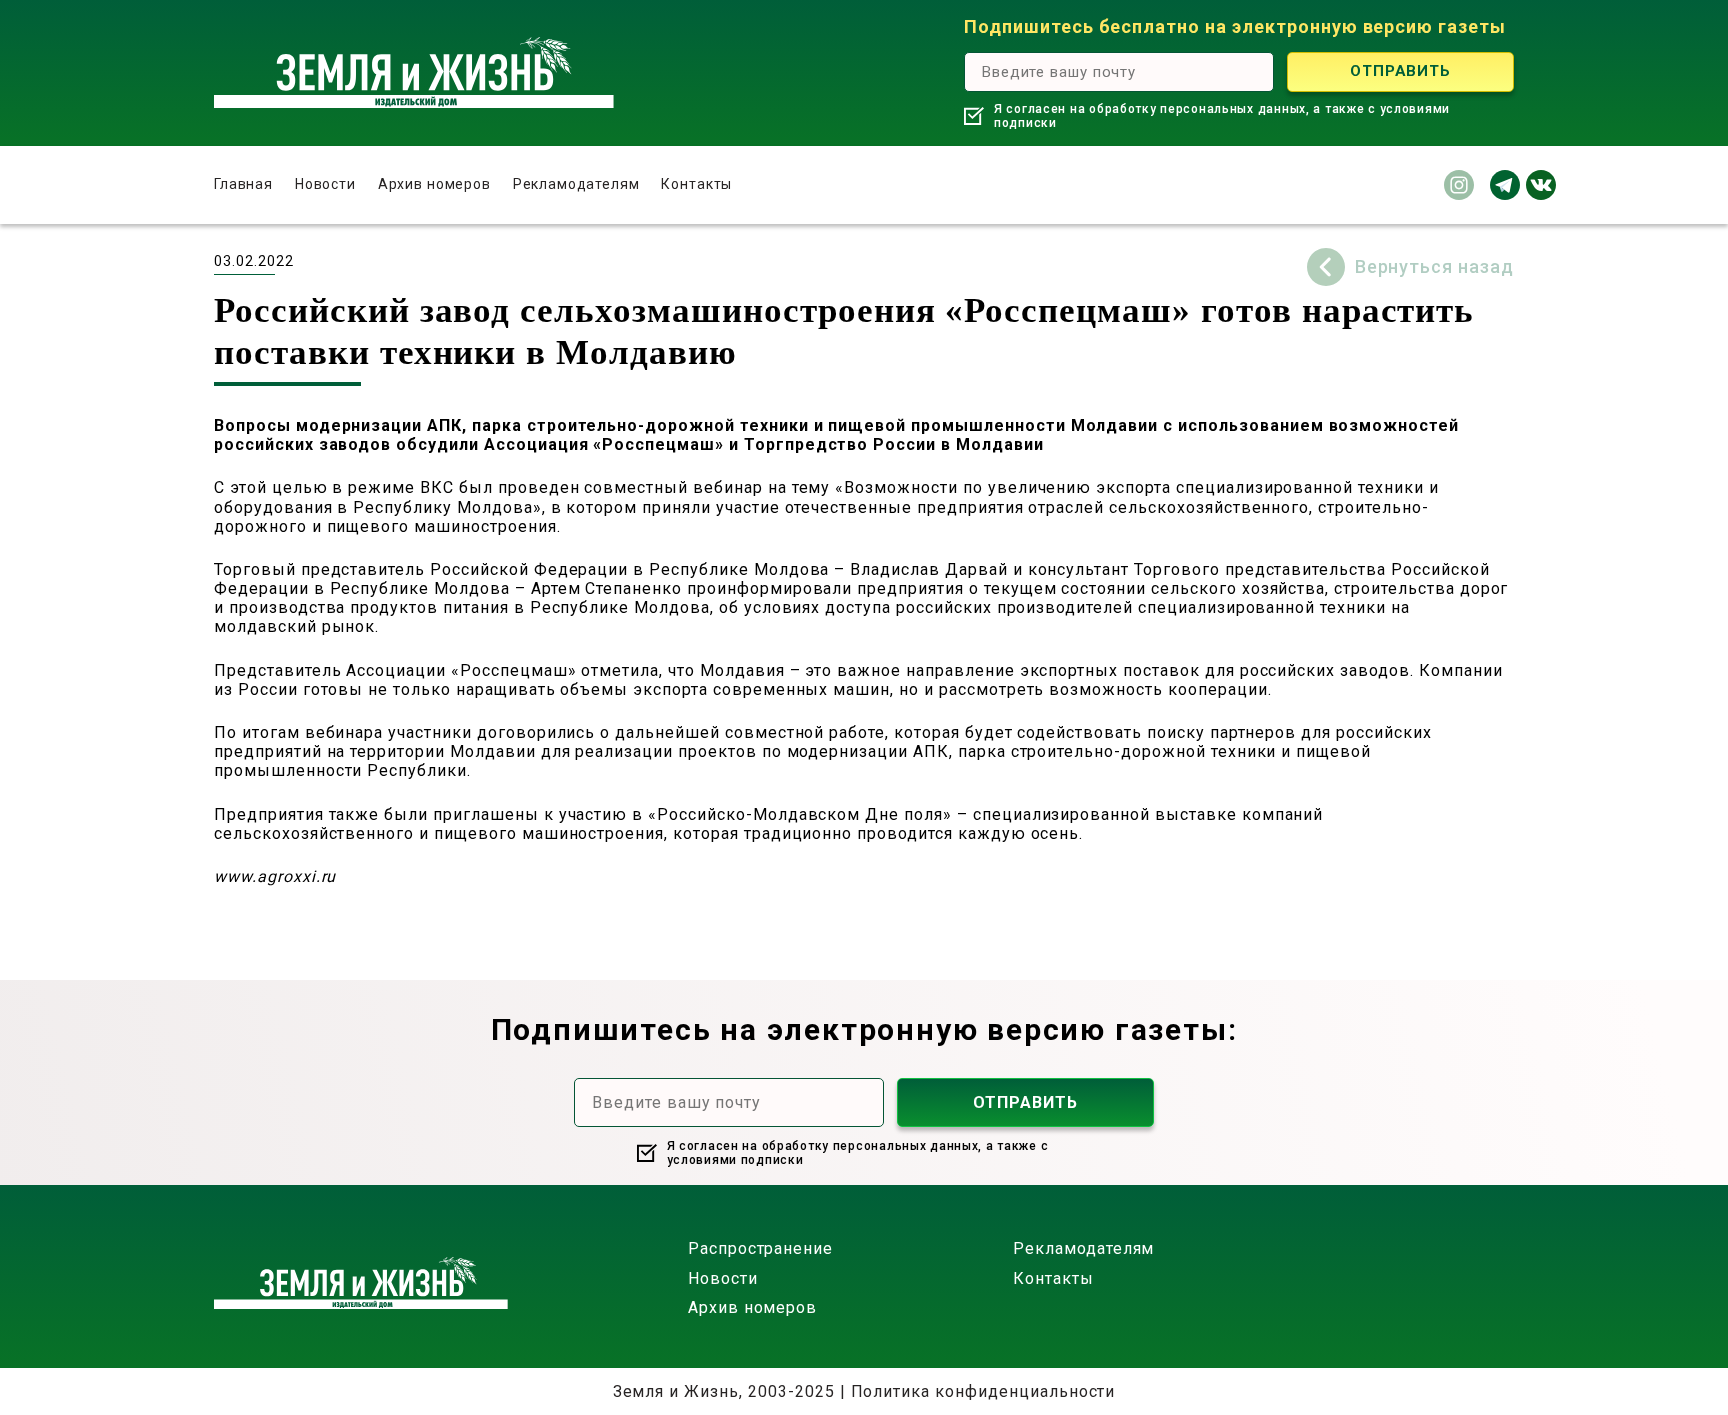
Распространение (760, 1248)
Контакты (696, 184)
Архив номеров (434, 184)
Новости (325, 184)
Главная (243, 184)
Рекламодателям (576, 184)
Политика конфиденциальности (983, 1391)
